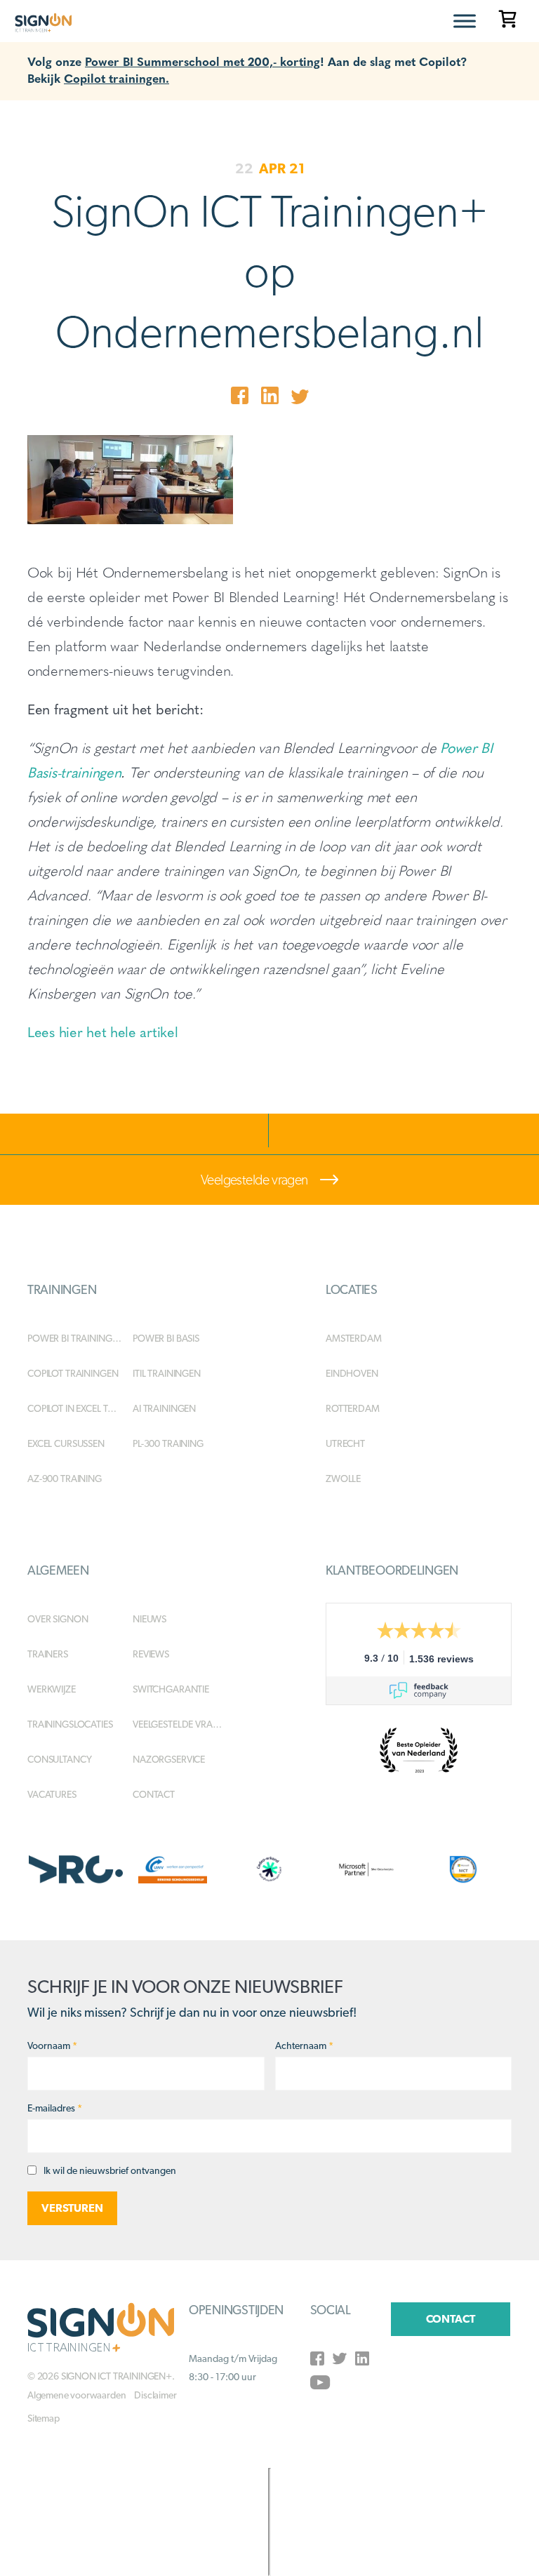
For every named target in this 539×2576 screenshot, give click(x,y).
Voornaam (52, 2046)
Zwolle (343, 1479)
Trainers (48, 1654)
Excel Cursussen (66, 1443)
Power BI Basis (166, 1338)
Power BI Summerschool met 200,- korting (202, 61)
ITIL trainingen (167, 1373)
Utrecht (345, 1443)
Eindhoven (352, 1373)
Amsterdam (354, 1338)
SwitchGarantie (171, 1689)
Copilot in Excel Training (80, 1408)
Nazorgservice (169, 1759)
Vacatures (52, 1794)
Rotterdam (353, 1408)
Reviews (151, 1654)
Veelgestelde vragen (255, 1180)
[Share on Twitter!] (300, 398)
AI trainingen (164, 1408)
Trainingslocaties (70, 1724)
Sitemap (44, 2418)
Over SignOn (58, 1619)
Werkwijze (52, 1689)
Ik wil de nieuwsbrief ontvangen (110, 2170)
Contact (154, 1794)
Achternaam (304, 2046)
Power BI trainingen (75, 1338)
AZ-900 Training (65, 1479)
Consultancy (59, 1759)
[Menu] (465, 21)
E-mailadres (55, 2108)
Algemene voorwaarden (76, 2395)
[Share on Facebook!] (240, 398)
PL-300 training (168, 1443)
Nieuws (149, 1619)
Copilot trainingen (73, 1373)
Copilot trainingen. (117, 78)
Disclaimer (155, 2395)
